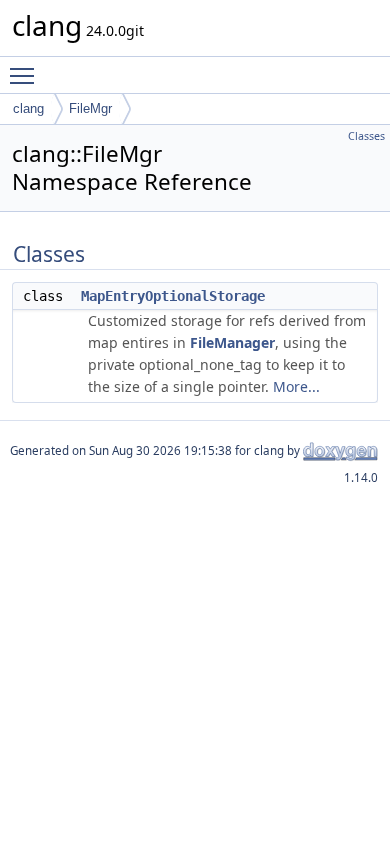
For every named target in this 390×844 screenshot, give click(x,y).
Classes (366, 136)
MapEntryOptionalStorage (173, 296)
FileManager (232, 342)
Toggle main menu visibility (26, 75)
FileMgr (90, 108)
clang (28, 108)
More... (296, 386)
